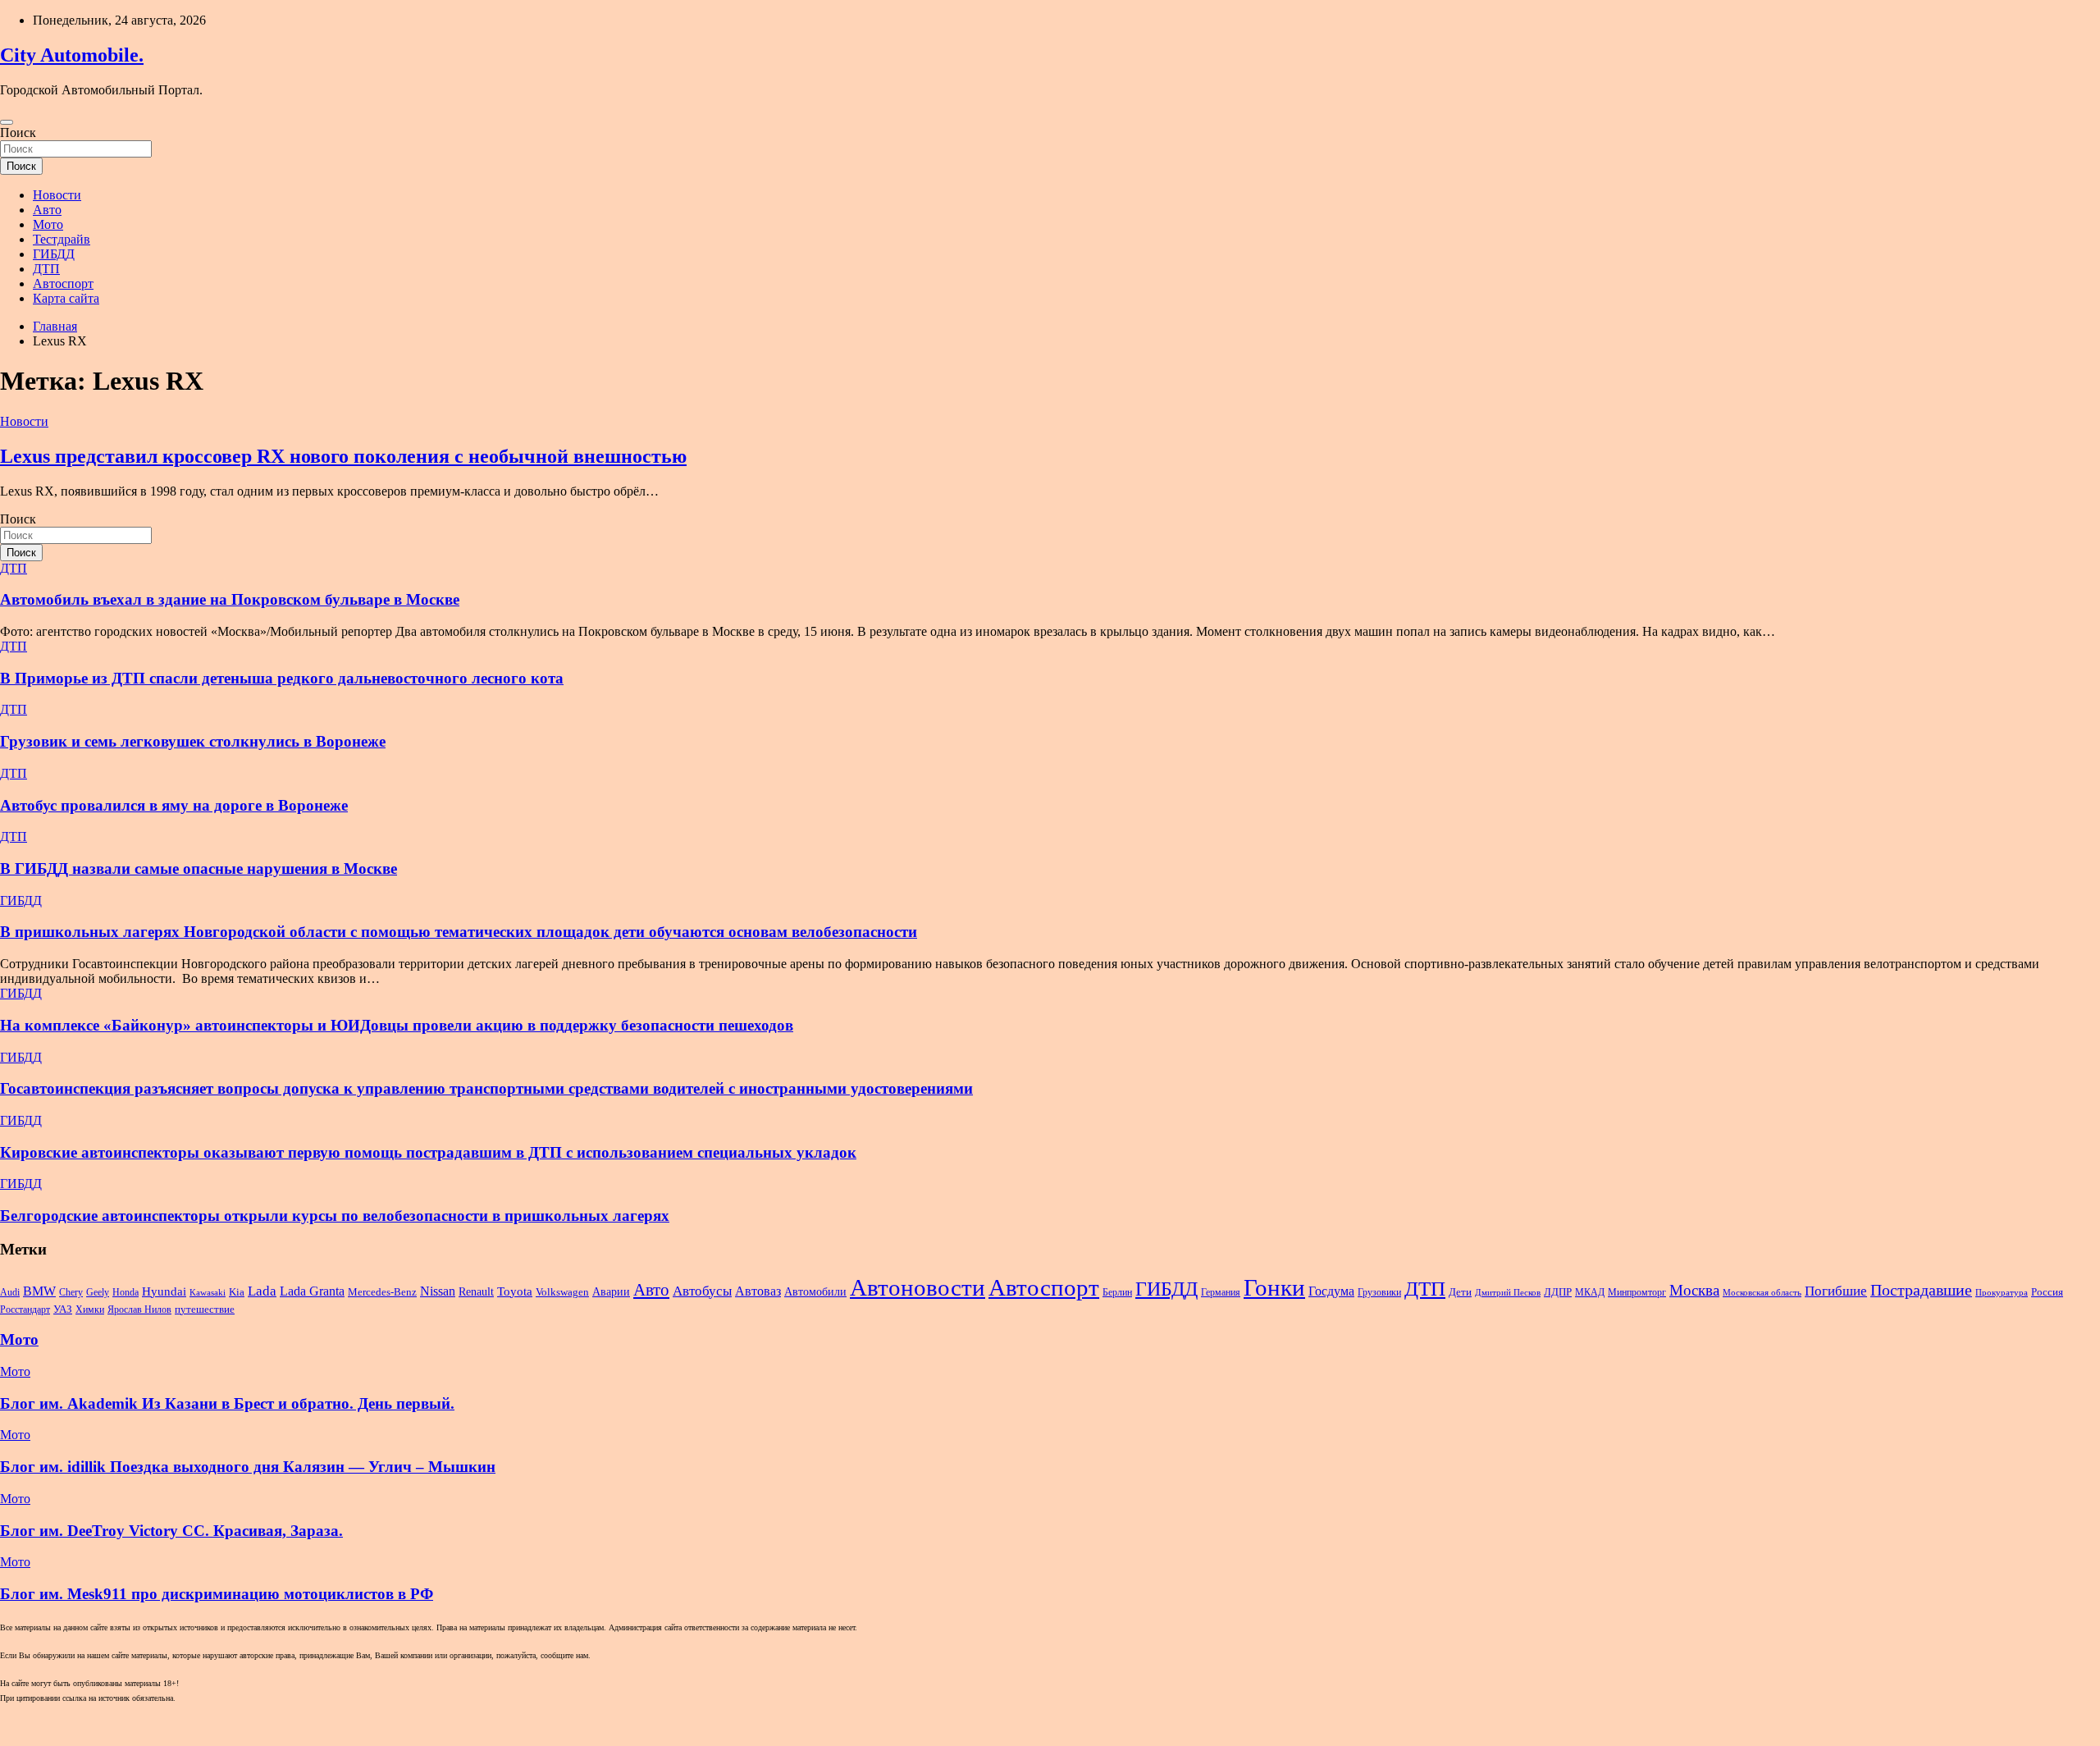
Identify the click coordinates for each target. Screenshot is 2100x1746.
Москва (1694, 1290)
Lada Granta (312, 1291)
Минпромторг (1637, 1292)
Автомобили (815, 1291)
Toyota (515, 1291)
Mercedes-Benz (382, 1292)
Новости (57, 195)
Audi (10, 1292)
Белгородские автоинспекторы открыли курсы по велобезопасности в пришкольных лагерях (335, 1216)
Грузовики (1379, 1292)
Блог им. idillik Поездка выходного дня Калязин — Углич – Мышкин (248, 1467)
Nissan (438, 1291)
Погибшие (1836, 1291)
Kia (237, 1292)
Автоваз (758, 1291)
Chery (71, 1292)
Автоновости (918, 1287)
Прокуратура (2002, 1293)
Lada (262, 1291)
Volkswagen (562, 1292)
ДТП (46, 269)
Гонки (1274, 1287)
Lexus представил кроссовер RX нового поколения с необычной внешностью (343, 456)
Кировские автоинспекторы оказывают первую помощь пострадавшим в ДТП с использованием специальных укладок (428, 1152)
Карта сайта (66, 298)
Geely (98, 1292)
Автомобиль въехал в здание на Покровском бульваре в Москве (230, 599)
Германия (1221, 1292)
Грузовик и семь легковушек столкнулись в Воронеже (193, 741)
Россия (2047, 1292)
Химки (90, 1309)
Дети (1460, 1292)
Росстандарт (25, 1309)
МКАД (1590, 1292)
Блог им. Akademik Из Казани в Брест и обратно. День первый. (227, 1403)
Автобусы (702, 1291)
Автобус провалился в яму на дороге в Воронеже (174, 805)
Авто (47, 210)
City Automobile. (72, 55)
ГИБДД (54, 254)
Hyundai (164, 1291)
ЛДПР (1558, 1292)
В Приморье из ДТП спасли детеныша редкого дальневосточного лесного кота (282, 678)
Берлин (1117, 1292)
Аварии (611, 1291)
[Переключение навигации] (7, 122)
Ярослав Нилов (139, 1309)
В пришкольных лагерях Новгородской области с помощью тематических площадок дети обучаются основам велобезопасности (459, 932)
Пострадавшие (1921, 1290)
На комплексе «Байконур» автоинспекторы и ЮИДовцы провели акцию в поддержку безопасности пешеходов (397, 1025)
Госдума (1331, 1291)
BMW (39, 1291)
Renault (476, 1291)
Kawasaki (208, 1293)
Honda (126, 1292)
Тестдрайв (62, 239)
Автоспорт (63, 283)
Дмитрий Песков (1508, 1293)
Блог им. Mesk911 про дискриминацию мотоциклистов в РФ (217, 1594)
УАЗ (63, 1309)
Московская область (1762, 1293)
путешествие (205, 1309)
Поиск (18, 133)
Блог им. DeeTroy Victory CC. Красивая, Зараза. (171, 1531)
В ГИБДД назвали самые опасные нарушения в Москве (199, 868)
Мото (48, 224)
